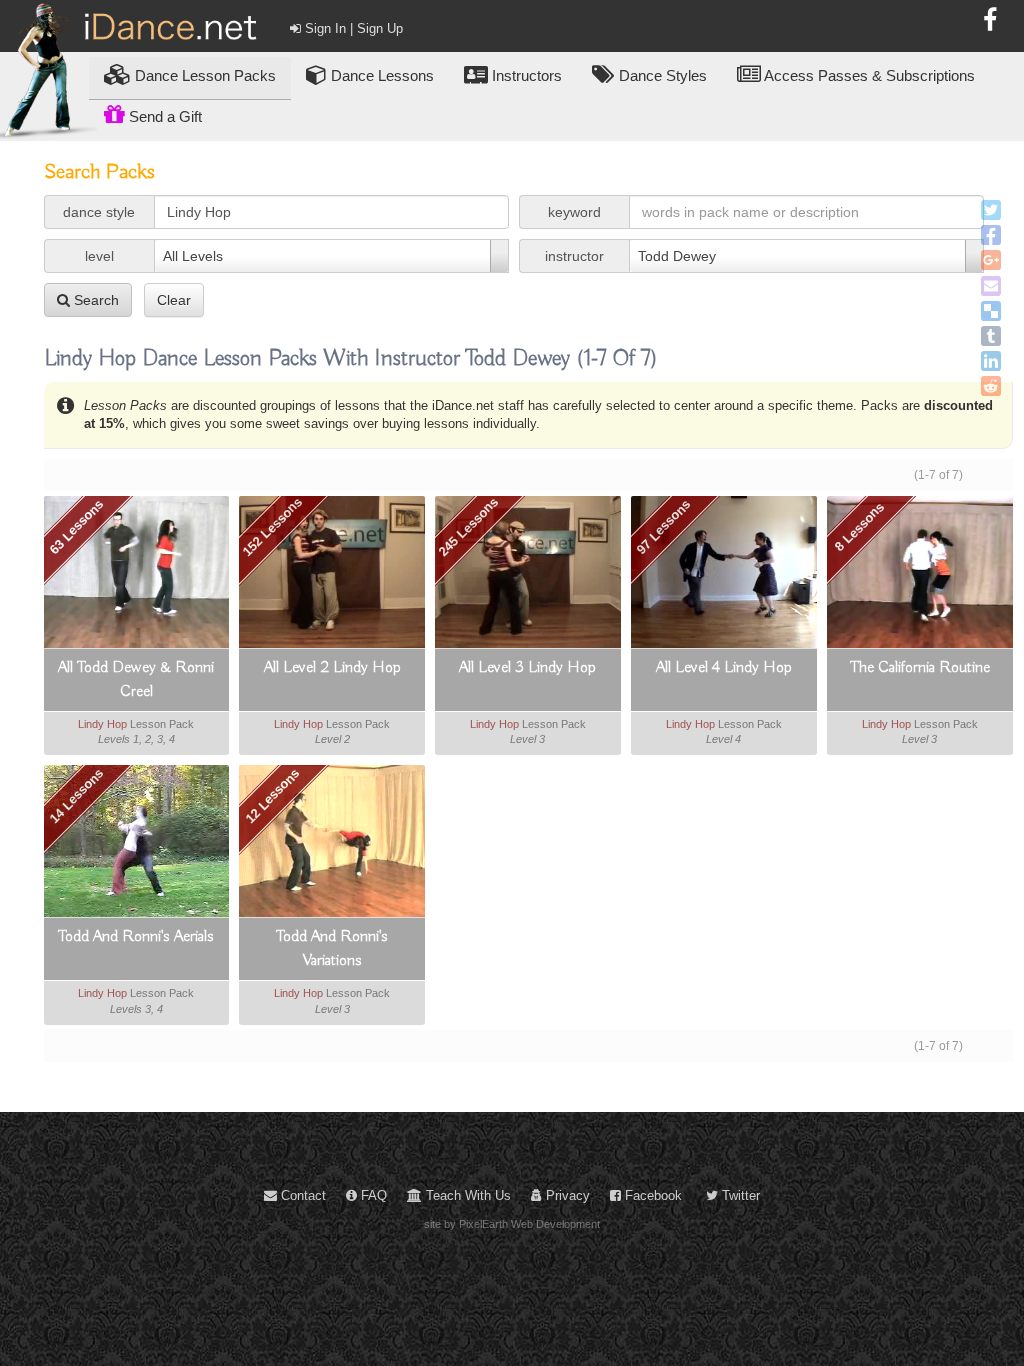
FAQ (372, 1195)
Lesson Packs (205, 75)
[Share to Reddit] (991, 386)
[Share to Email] (991, 286)
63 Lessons (76, 527)
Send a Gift (163, 116)
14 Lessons (76, 796)
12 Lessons (272, 796)
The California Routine (920, 668)
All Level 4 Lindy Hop (724, 668)
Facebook (651, 1195)
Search (94, 300)
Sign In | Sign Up (352, 28)
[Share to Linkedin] (991, 361)
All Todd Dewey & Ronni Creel (136, 680)
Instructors (525, 75)
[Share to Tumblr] (991, 336)
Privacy (566, 1195)
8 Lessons (859, 526)
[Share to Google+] (991, 260)
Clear (174, 300)
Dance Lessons (380, 75)
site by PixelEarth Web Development (512, 1224)
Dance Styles (661, 75)
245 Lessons (468, 526)
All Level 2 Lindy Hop (332, 668)
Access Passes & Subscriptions (868, 75)
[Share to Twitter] (991, 210)
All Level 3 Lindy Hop (527, 668)
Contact (301, 1195)
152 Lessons (272, 526)
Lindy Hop (102, 724)
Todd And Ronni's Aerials (136, 937)
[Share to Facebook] (991, 235)
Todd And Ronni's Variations (332, 949)
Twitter (739, 1195)
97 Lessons (664, 527)
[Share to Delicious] (991, 311)
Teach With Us (466, 1195)
